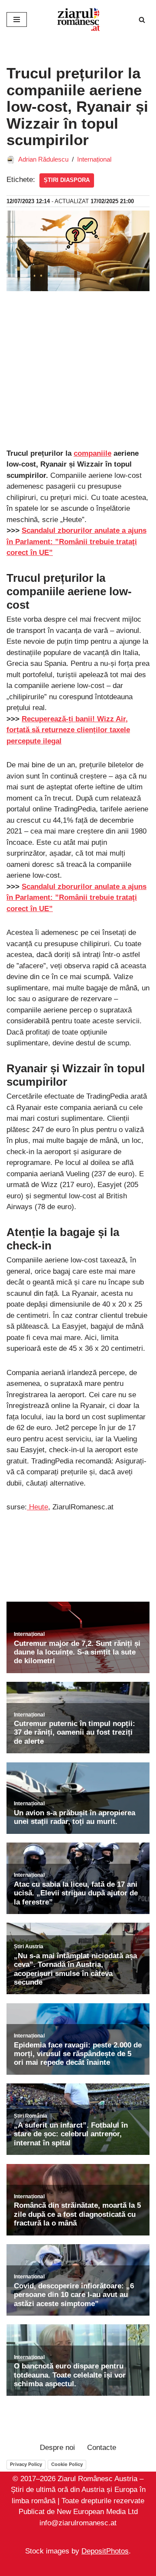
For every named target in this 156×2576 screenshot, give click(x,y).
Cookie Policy (67, 2464)
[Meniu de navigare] (17, 19)
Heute (37, 1507)
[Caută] (142, 20)
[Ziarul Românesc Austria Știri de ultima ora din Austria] (78, 19)
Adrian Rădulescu (43, 159)
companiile (93, 453)
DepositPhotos (105, 2552)
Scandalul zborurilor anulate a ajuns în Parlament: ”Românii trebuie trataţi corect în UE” (76, 898)
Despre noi (57, 2448)
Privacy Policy (26, 2464)
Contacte (102, 2448)
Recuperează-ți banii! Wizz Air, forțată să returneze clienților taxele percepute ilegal (68, 730)
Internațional (94, 159)
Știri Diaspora (67, 180)
